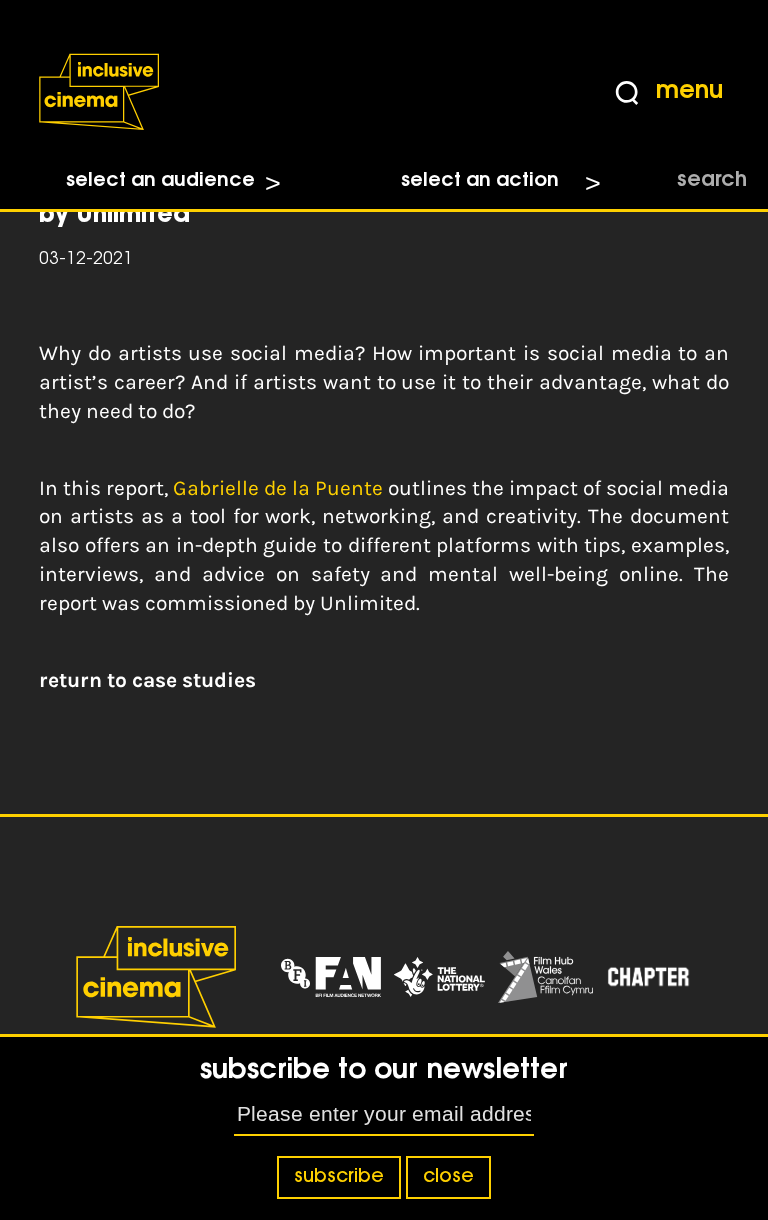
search (712, 181)
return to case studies (147, 680)
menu (689, 92)
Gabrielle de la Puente (278, 488)
